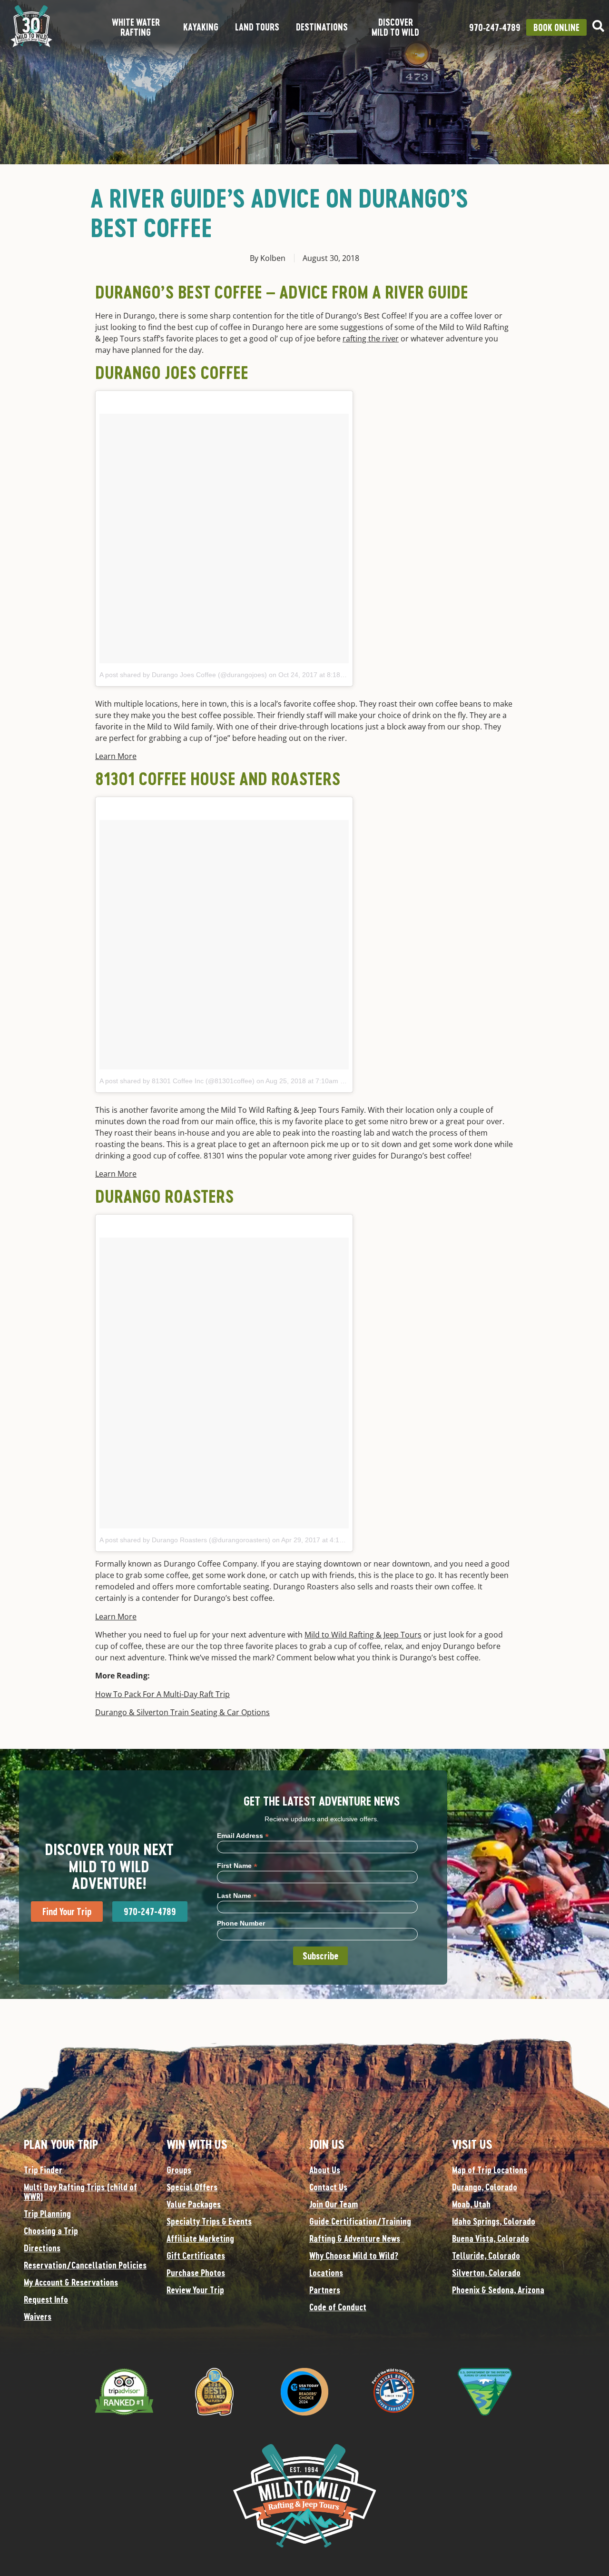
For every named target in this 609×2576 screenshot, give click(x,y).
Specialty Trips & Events (209, 2221)
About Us (325, 2170)
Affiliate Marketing (200, 2238)
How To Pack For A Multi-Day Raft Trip (162, 1694)
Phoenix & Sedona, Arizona (498, 2290)
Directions (42, 2248)
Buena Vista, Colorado (491, 2238)
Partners (325, 2290)
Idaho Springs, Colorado (494, 2221)
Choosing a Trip (51, 2231)
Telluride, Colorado (486, 2256)
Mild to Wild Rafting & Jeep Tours (363, 1635)
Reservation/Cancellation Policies (85, 2265)
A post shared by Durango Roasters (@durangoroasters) (185, 1540)
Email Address (243, 1835)
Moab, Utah (471, 2204)
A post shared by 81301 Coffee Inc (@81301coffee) (177, 1081)
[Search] (598, 26)
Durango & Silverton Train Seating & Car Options (182, 1712)
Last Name (237, 1895)
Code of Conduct (338, 2307)
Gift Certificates (196, 2256)
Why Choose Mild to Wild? (354, 2256)
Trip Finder (43, 2170)
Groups (179, 2170)
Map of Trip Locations (490, 2170)
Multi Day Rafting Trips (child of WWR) (80, 2192)
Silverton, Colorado (486, 2273)
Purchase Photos (196, 2273)
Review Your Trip (195, 2290)
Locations (326, 2273)
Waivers (38, 2316)
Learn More (116, 756)
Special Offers (192, 2187)
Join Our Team (334, 2204)
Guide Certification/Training (360, 2221)
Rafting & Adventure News (355, 2238)
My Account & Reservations (71, 2282)
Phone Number (241, 1923)
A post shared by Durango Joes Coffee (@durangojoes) (183, 675)
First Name (237, 1865)
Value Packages (194, 2204)
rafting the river (371, 339)
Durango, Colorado (485, 2187)
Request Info (46, 2299)
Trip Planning (47, 2214)
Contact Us (328, 2187)
